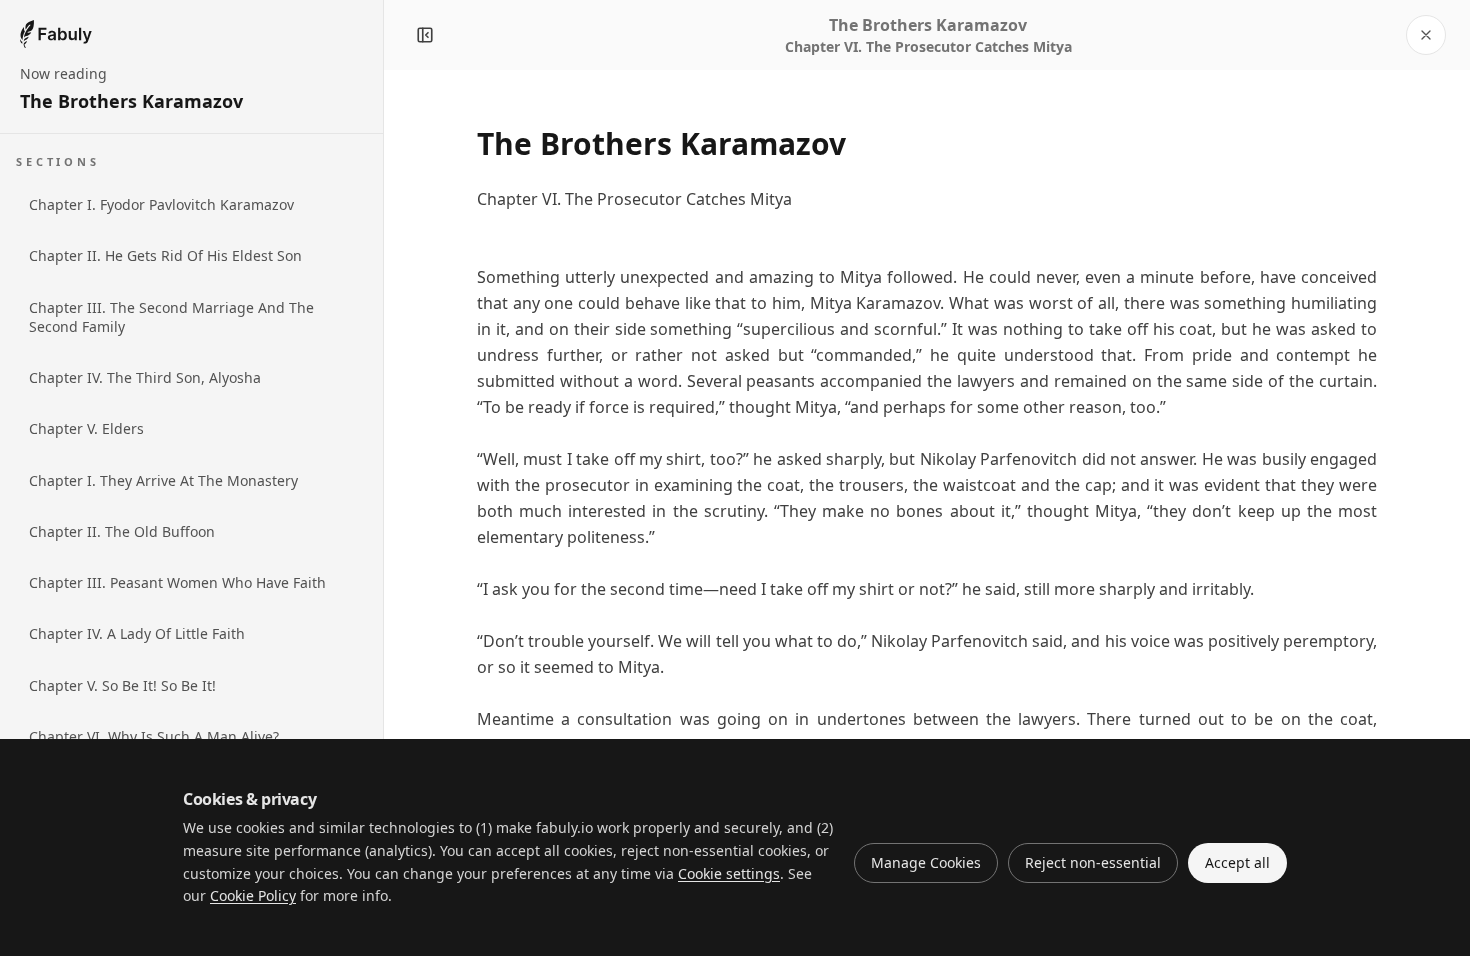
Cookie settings (729, 873)
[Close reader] (1426, 35)
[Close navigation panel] (425, 35)
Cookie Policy (253, 895)
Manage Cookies (926, 862)
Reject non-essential (1093, 862)
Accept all (1237, 862)
